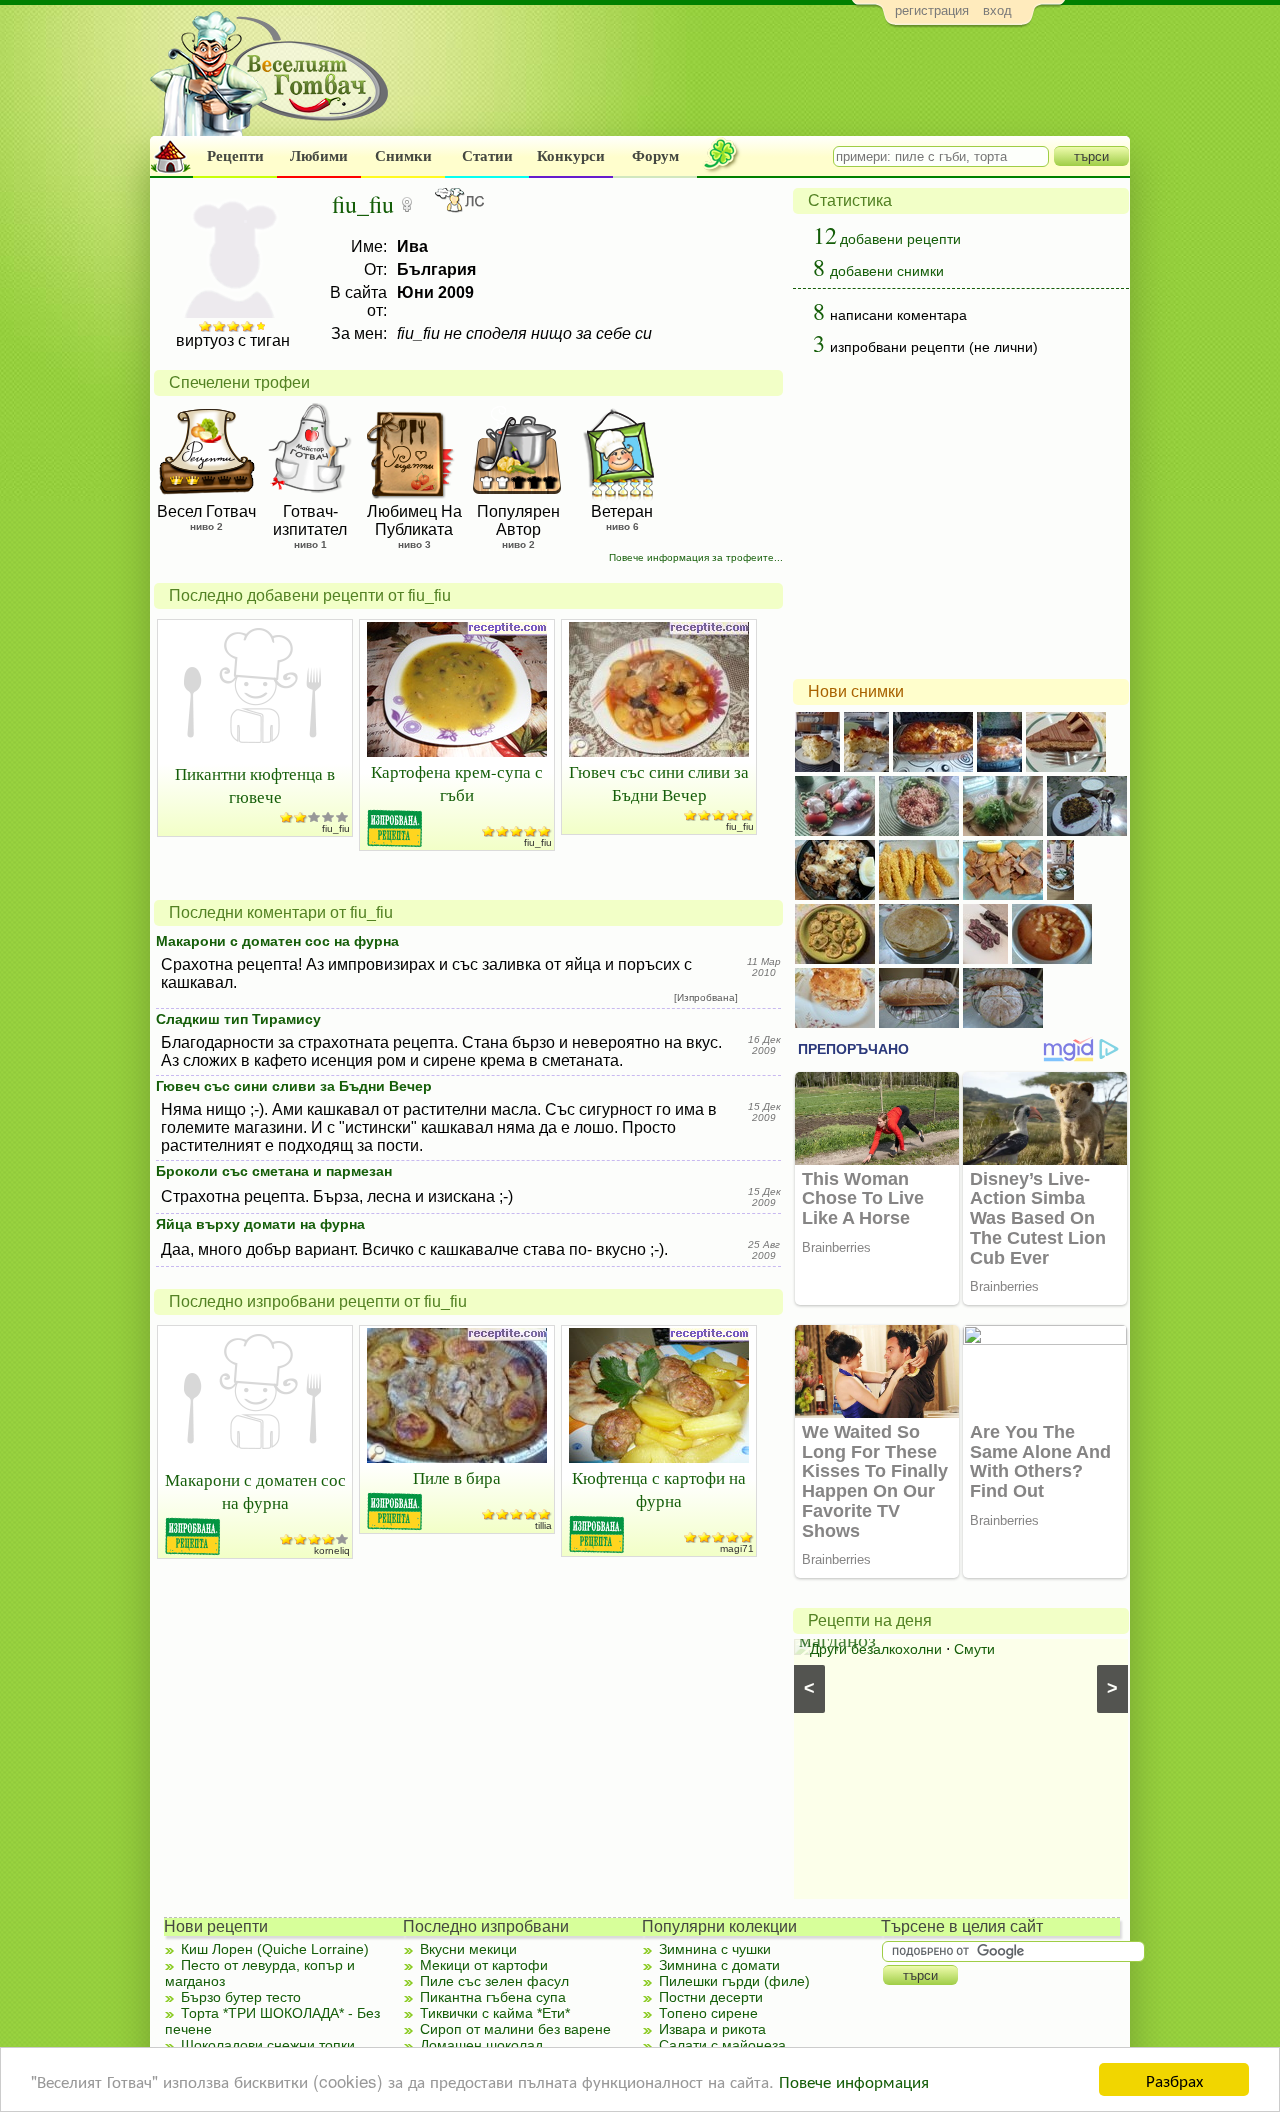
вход (997, 10)
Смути (974, 1649)
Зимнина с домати (719, 1965)
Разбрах (1174, 2079)
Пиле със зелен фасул (494, 1981)
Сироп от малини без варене (515, 2029)
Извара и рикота (712, 2029)
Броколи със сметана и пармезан (274, 1171)
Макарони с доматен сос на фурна (277, 941)
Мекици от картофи (484, 1965)
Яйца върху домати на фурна (260, 1224)
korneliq (332, 1550)
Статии (487, 156)
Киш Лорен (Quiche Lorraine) (275, 1949)
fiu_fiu (336, 828)
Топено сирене (708, 2013)
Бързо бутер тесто (241, 1997)
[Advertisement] (765, 86)
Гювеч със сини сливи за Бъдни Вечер (659, 783)
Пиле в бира (457, 1477)
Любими (319, 156)
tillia (543, 1525)
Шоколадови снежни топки (268, 2045)
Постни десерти (711, 1997)
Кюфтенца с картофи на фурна (659, 1489)
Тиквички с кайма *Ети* (495, 2013)
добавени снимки (887, 271)
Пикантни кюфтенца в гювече (255, 785)
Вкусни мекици (468, 1949)
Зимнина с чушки (715, 1949)
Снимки (403, 156)
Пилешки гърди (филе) (734, 1981)
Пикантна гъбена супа (493, 1997)
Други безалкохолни (876, 1649)
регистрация (932, 10)
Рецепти (235, 156)
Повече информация (854, 2080)
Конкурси (571, 156)
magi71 (737, 1548)
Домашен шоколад (481, 2045)
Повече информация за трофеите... (696, 557)
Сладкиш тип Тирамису (238, 1019)
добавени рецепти (900, 239)
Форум (655, 156)
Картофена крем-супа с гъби (457, 783)
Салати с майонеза (722, 2045)
